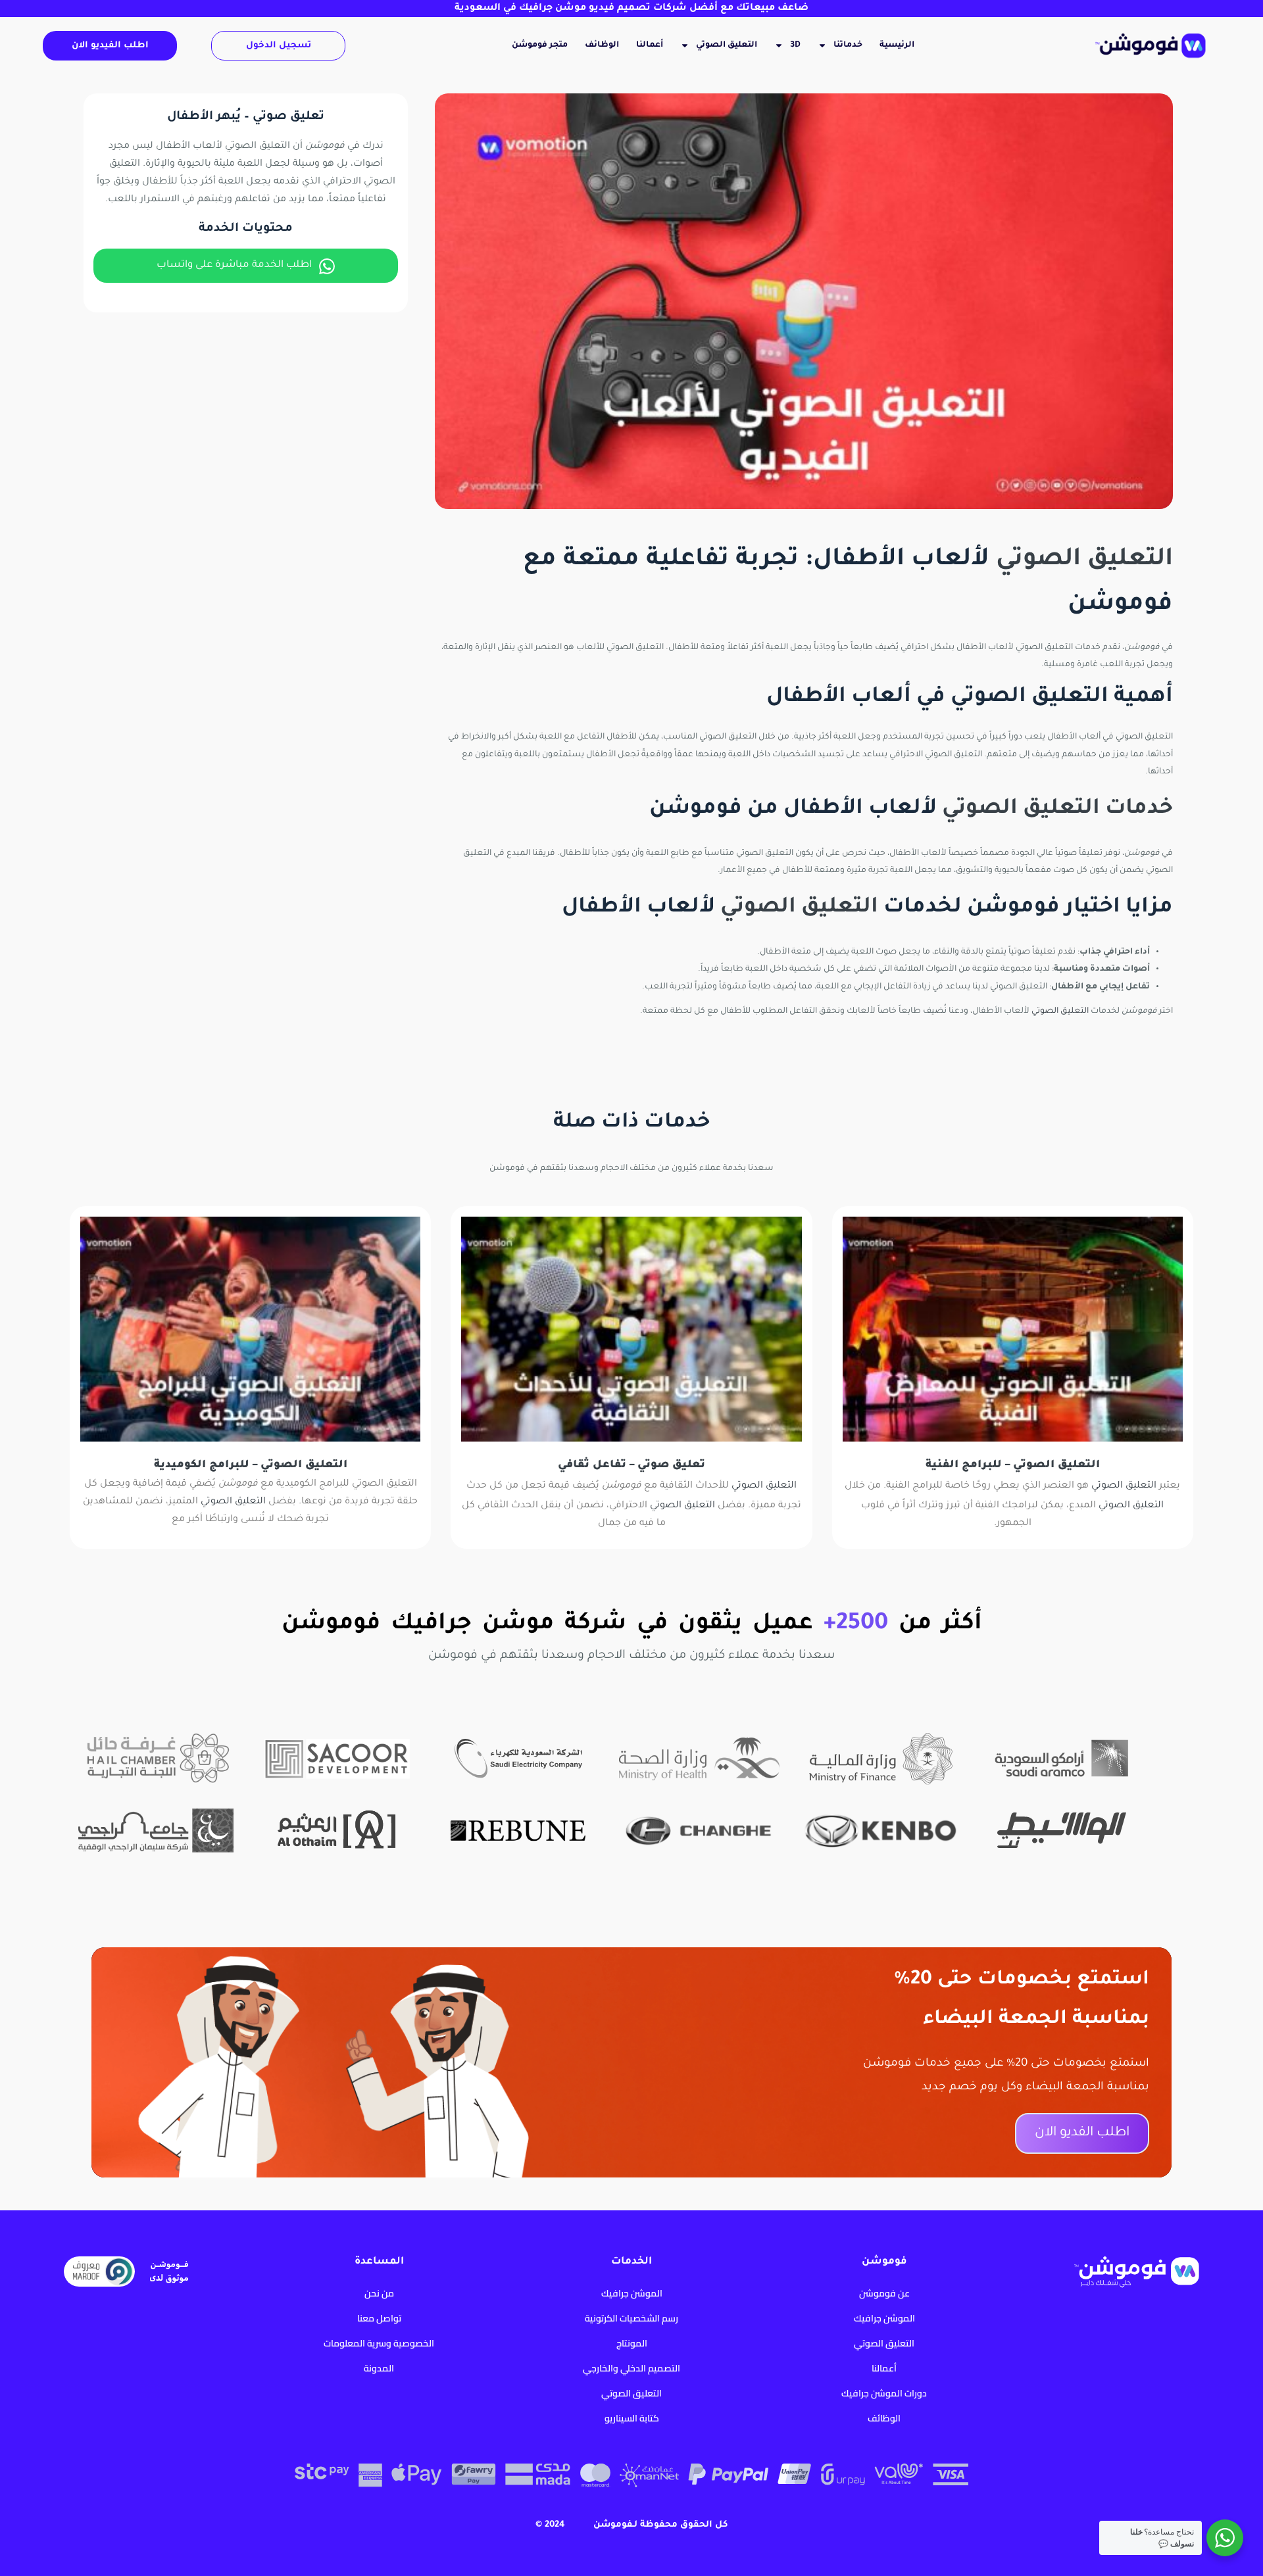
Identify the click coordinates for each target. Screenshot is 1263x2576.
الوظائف (602, 45)
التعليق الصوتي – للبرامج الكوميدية (251, 1465)
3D (795, 45)
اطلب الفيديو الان (110, 46)
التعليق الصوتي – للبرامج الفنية (1013, 1465)
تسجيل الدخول (279, 46)
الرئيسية (897, 45)
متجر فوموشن (540, 45)
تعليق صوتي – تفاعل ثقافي (631, 1465)
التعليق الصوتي (727, 45)
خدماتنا (848, 45)
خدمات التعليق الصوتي (1057, 809)
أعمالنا (650, 45)
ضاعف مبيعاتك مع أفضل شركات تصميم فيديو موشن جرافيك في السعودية (631, 9)
